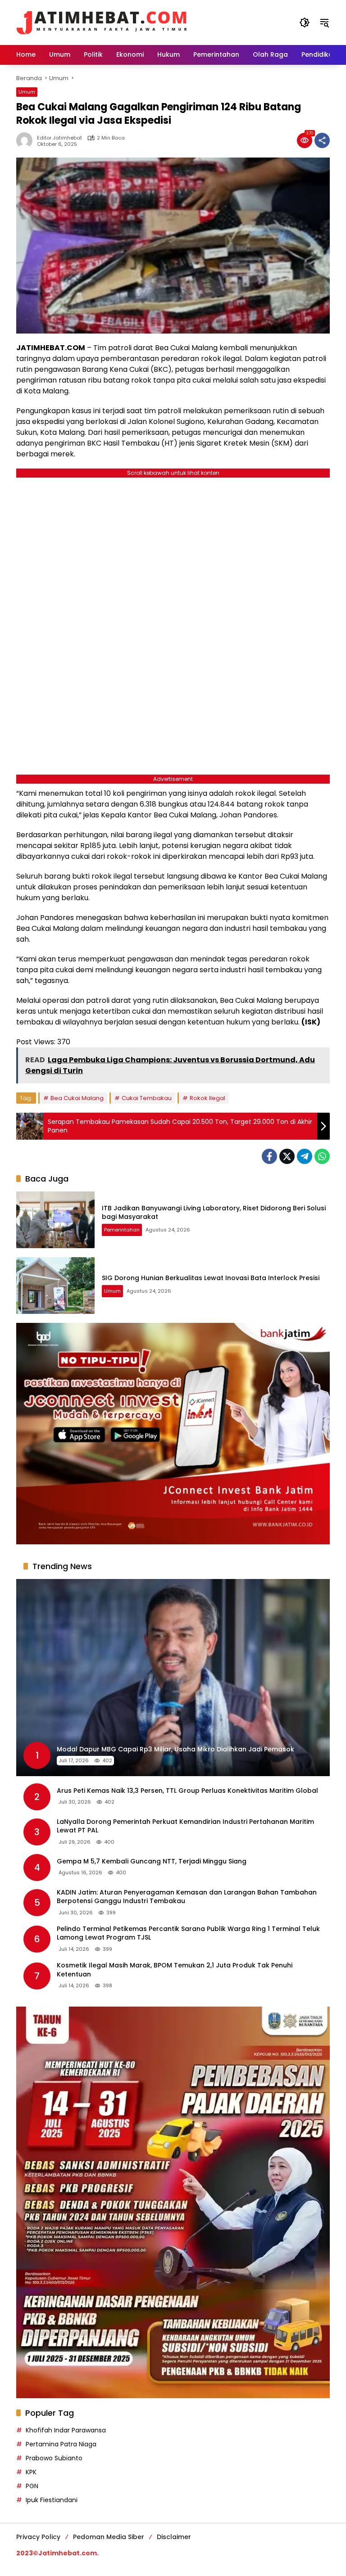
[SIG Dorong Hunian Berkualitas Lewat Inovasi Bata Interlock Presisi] (55, 1286)
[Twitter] (287, 1156)
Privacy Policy (38, 2537)
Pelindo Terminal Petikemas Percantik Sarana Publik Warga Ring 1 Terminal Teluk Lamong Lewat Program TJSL (188, 1933)
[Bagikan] (322, 140)
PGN (32, 2486)
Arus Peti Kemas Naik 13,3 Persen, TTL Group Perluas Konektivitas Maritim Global (187, 1791)
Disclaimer (174, 2537)
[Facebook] (269, 1156)
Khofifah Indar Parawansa (66, 2430)
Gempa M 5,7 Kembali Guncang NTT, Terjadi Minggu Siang (152, 1861)
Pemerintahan (122, 1230)
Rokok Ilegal (207, 1098)
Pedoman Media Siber (109, 2537)
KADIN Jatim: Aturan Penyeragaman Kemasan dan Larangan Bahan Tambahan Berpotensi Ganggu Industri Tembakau (187, 1897)
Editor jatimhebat (59, 138)
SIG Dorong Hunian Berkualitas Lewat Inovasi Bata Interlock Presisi (211, 1278)
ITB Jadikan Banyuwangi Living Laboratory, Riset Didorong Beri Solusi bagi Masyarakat (214, 1213)
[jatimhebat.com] (102, 22)
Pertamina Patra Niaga (61, 2444)
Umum (27, 92)
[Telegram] (305, 1156)
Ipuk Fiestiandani (52, 2500)
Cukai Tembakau (147, 1098)
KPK (31, 2472)
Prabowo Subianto (54, 2458)
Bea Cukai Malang (77, 1098)
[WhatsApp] (322, 1156)
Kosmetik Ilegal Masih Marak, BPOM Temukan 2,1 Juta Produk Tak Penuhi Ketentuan (175, 1970)
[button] (305, 23)
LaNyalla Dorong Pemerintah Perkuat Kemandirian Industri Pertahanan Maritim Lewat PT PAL (185, 1826)
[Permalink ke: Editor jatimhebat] (27, 140)
